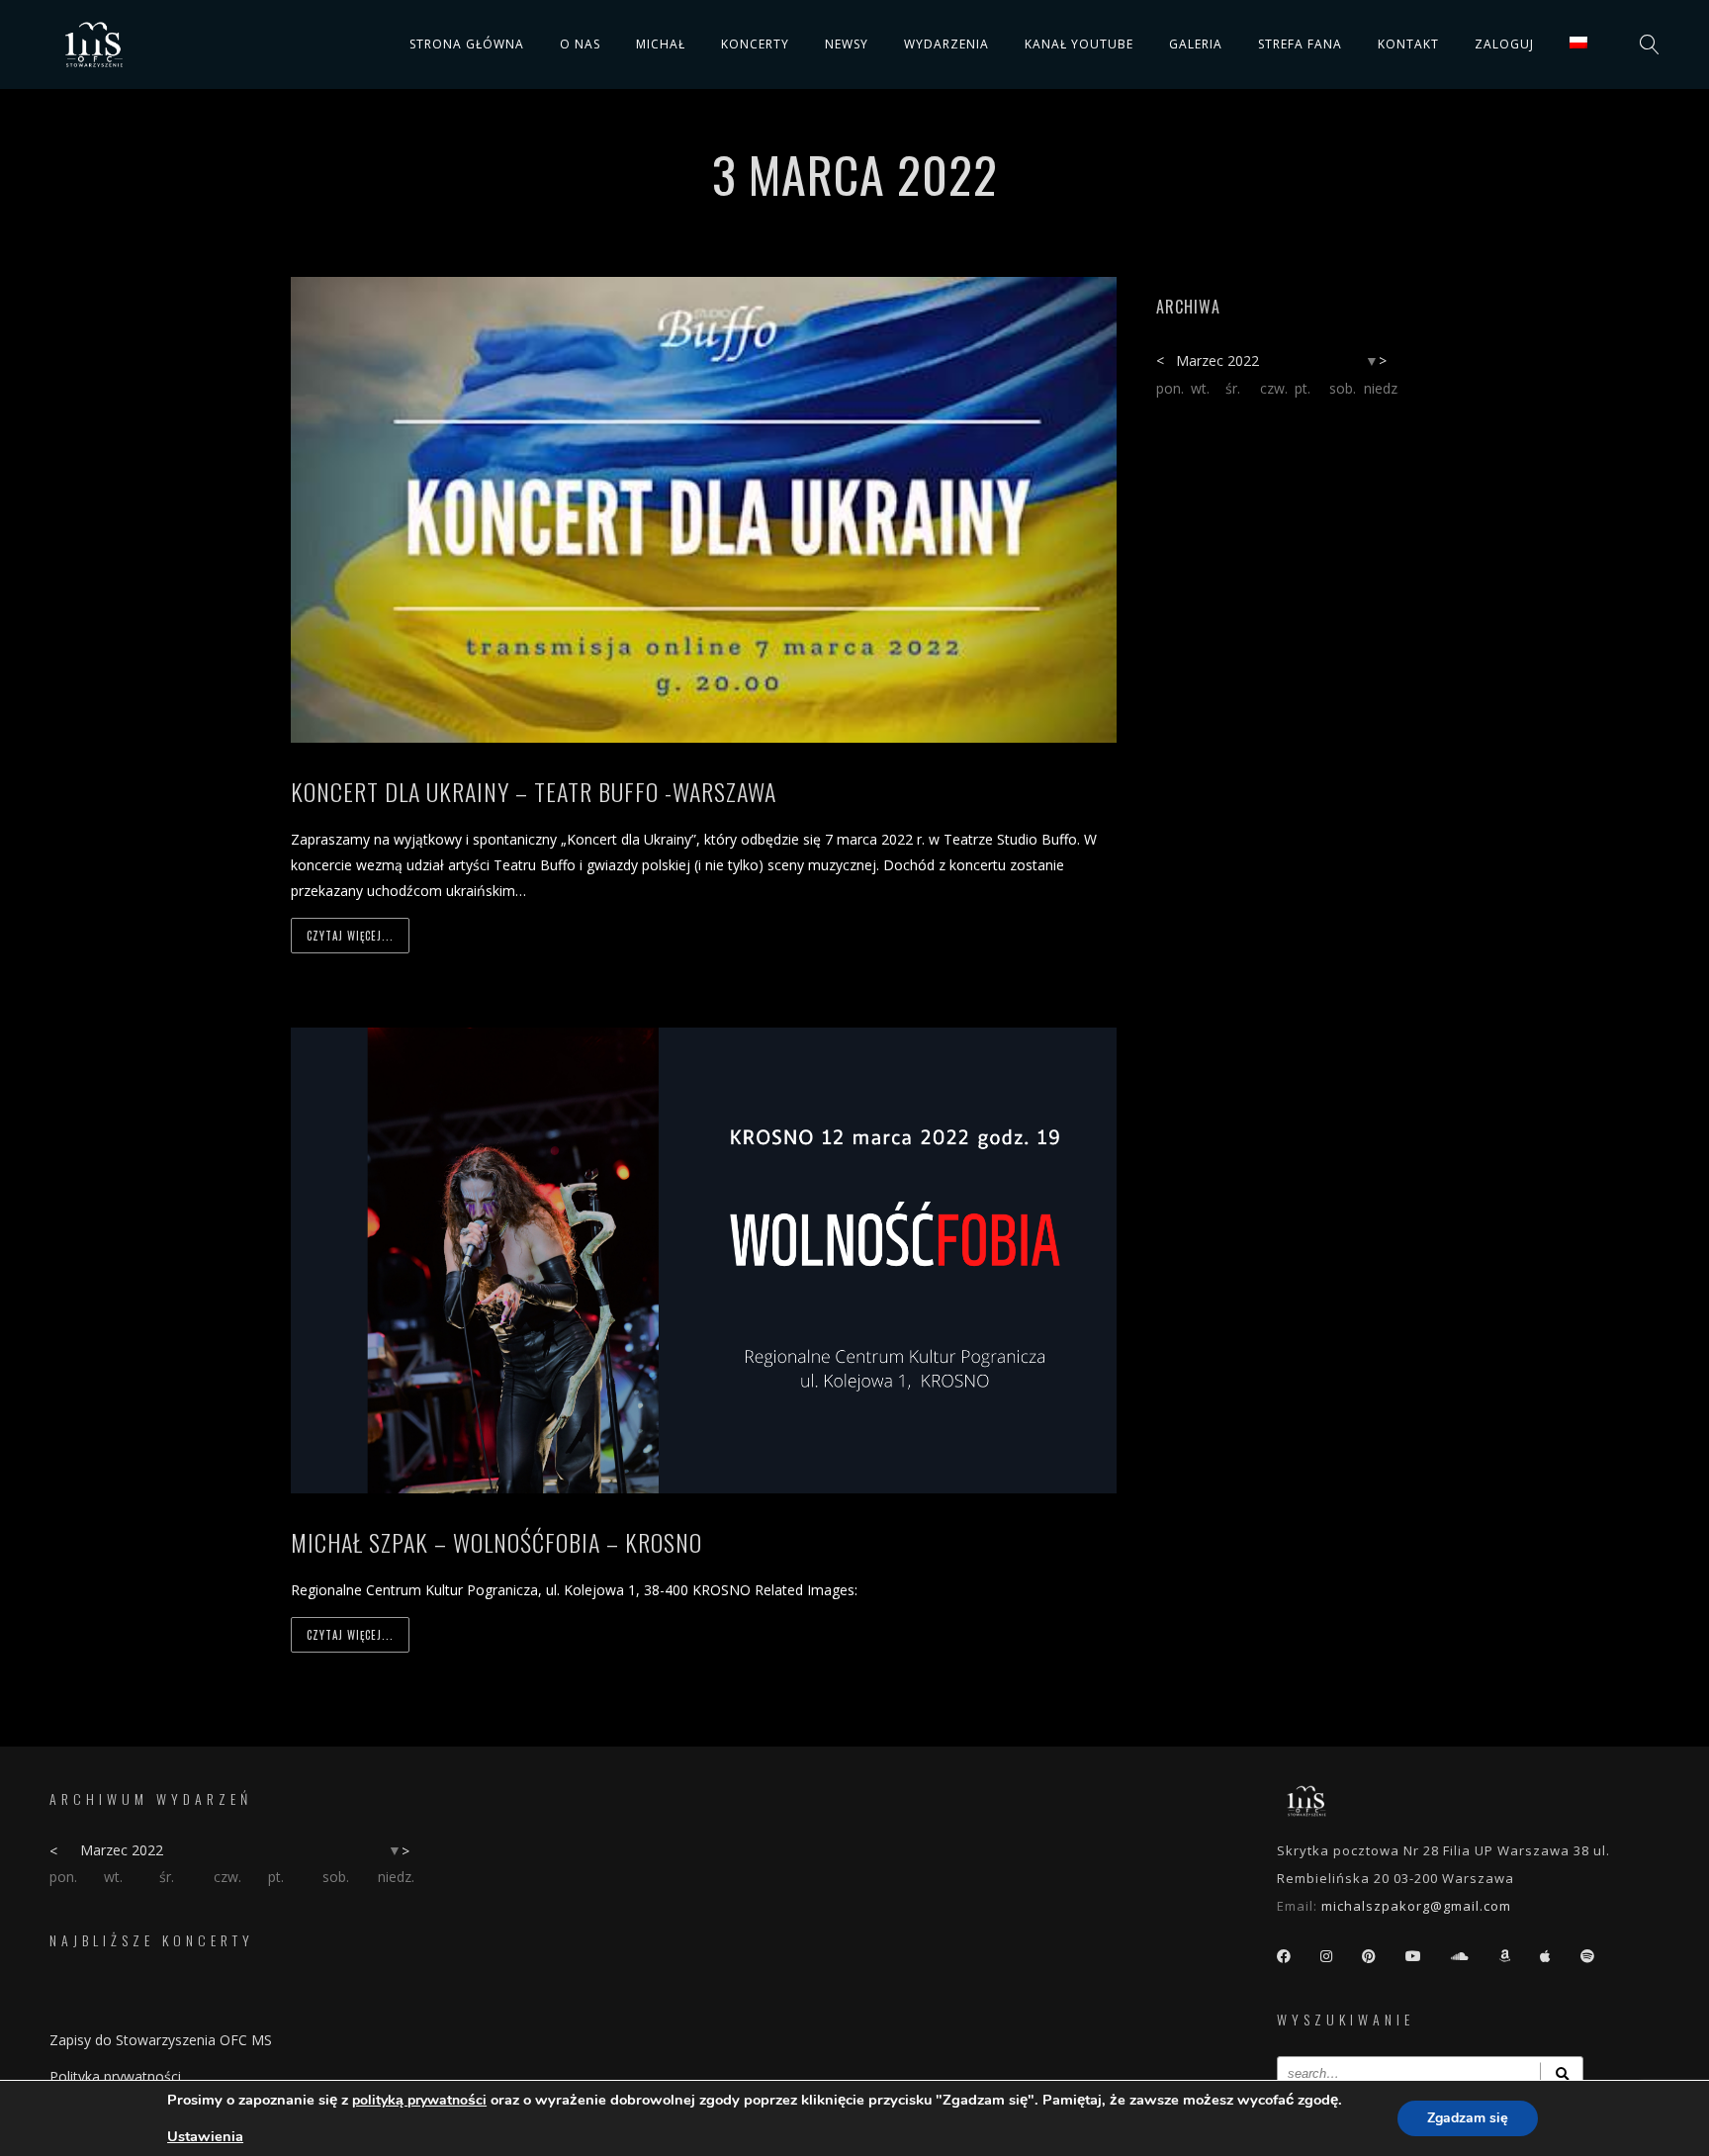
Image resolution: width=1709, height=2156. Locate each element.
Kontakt (1408, 44)
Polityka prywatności (115, 2076)
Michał (661, 44)
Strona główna (467, 44)
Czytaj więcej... (350, 936)
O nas (580, 44)
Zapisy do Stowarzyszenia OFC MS (161, 2040)
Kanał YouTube (1079, 44)
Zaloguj (1504, 44)
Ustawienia (205, 2136)
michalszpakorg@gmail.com (1416, 1906)
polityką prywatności (419, 2100)
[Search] (1562, 2073)
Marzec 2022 (1217, 360)
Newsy (847, 44)
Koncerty (755, 44)
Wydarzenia (946, 44)
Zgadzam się (1468, 2118)
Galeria (1196, 44)
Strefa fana (1300, 44)
